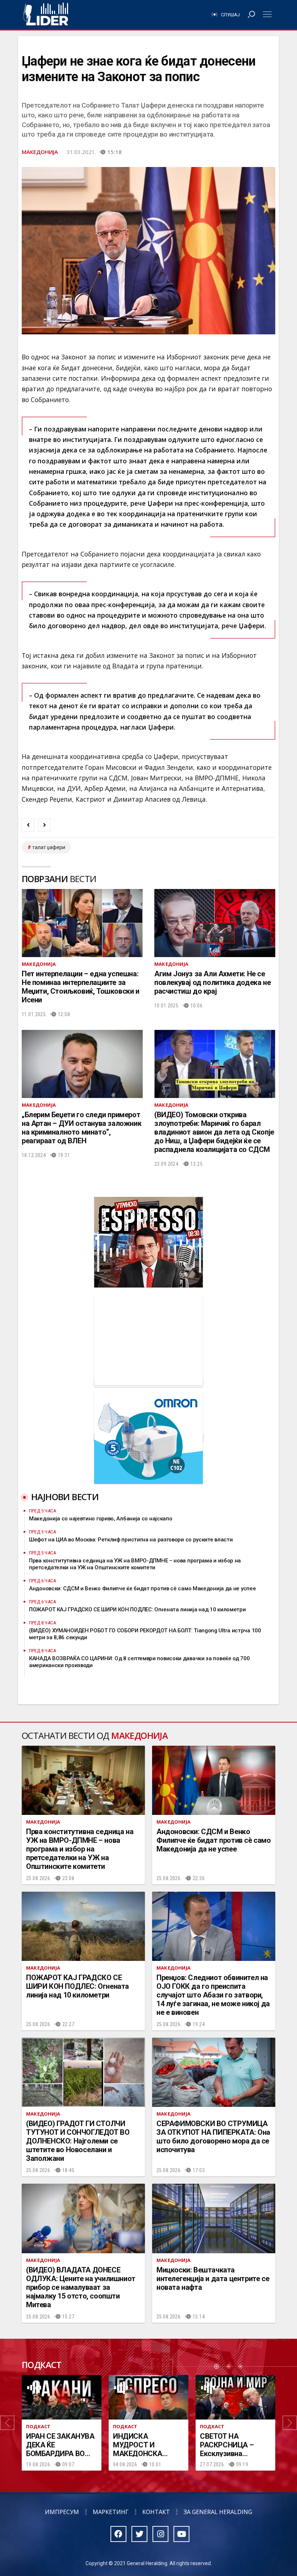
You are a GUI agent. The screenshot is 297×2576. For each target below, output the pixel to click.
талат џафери (49, 847)
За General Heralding (218, 2512)
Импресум (62, 2512)
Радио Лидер (46, 14)
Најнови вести (65, 1497)
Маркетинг (111, 2512)
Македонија (40, 152)
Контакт (156, 2512)
